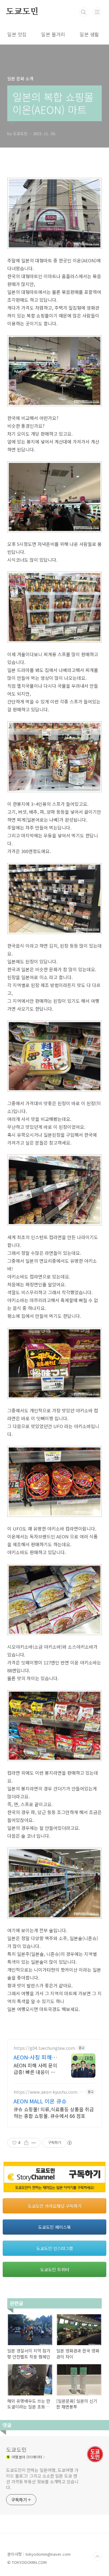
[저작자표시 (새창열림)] (69, 2143)
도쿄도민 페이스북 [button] (54, 2227)
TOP (97, 2556)
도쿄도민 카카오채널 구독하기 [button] (55, 2206)
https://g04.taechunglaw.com (44, 2048)
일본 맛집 (17, 34)
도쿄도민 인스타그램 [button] (55, 2248)
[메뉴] (97, 12)
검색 (84, 12)
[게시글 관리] (34, 2143)
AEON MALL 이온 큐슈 (40, 2101)
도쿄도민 (22, 12)
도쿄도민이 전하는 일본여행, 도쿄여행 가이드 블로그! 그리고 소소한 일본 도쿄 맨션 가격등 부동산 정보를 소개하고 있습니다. (42, 2479)
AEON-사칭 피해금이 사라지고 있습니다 (36, 2057)
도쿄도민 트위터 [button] (55, 2269)
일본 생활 (89, 34)
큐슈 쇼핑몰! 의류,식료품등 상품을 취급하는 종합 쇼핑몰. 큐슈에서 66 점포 (54, 2112)
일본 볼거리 (53, 34)
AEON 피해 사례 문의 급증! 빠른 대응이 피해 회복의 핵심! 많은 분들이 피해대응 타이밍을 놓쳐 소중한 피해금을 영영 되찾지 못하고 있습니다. (36, 2068)
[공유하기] (26, 2143)
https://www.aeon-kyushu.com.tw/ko (47, 2092)
